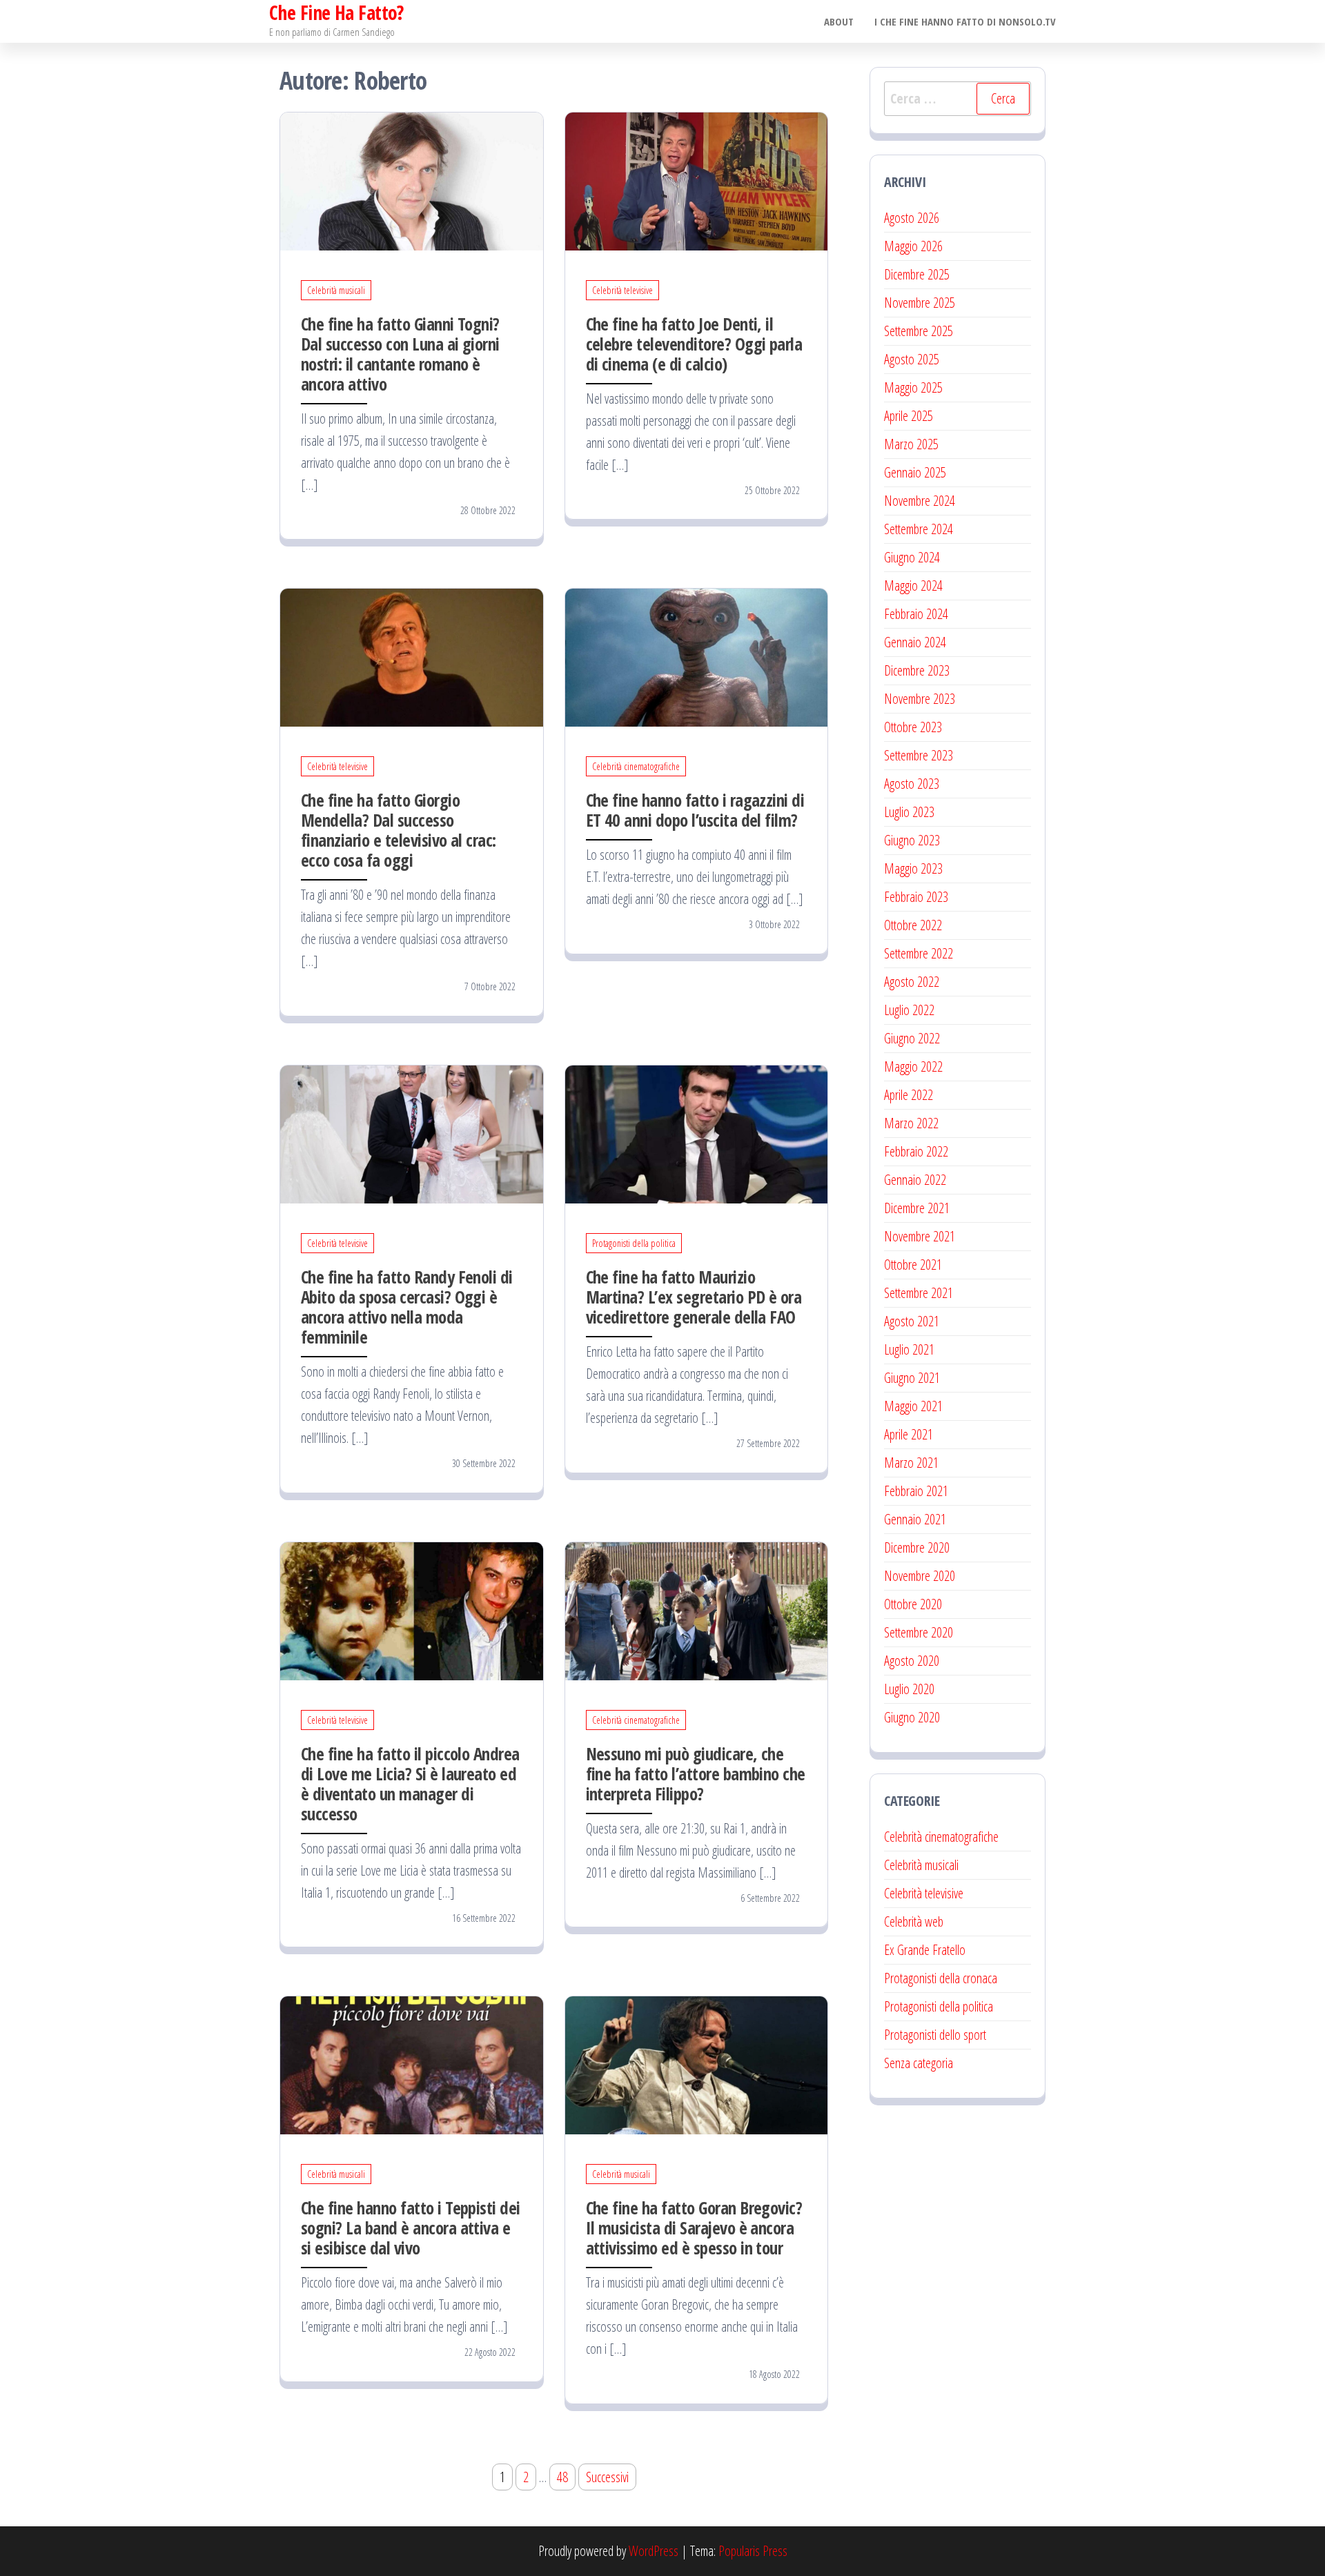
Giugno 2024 (912, 557)
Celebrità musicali (336, 290)
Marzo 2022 (911, 1123)
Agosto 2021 (912, 1321)
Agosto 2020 (912, 1661)
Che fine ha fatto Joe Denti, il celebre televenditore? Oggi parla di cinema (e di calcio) (694, 344)
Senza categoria (919, 2063)
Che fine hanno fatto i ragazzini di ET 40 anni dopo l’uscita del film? (695, 810)
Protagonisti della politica (634, 1243)
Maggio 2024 (913, 586)
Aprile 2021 (909, 1434)
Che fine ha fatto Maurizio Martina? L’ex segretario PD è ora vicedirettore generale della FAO (694, 1297)
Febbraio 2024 (916, 614)
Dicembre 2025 (917, 274)
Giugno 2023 (912, 840)
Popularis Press (753, 2551)
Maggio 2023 (913, 868)
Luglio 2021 (909, 1349)
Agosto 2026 (912, 218)
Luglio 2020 (909, 1689)
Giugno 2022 (912, 1038)
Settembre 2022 (919, 953)
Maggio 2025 (913, 387)
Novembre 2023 (920, 699)
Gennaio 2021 (915, 1519)
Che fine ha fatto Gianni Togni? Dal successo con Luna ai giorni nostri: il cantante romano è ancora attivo (400, 354)
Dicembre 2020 (917, 1547)
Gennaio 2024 (915, 642)
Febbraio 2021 (916, 1491)
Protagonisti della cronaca (941, 1978)
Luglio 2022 (909, 1010)
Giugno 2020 (912, 1717)
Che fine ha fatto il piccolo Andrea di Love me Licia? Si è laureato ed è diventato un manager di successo (410, 1783)
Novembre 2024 (920, 501)
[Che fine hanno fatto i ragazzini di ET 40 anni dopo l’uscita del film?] (697, 657)
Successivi (607, 2477)
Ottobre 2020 (913, 1604)
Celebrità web (914, 1921)
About (839, 21)
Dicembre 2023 (917, 670)
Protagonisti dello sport (935, 2035)
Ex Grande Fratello (925, 1950)
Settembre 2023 (919, 755)
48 (562, 2477)
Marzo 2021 (911, 1463)
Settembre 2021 (919, 1293)
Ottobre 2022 (913, 925)
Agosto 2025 (912, 359)
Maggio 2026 (913, 246)
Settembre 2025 (919, 331)
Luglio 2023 (909, 812)
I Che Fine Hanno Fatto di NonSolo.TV (965, 21)
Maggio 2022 (913, 1066)
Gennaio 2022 (915, 1180)
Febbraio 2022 (916, 1151)
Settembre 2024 (919, 529)
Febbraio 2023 (916, 897)
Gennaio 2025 (915, 472)
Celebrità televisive (622, 290)
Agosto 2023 (912, 784)
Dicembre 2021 (917, 1208)
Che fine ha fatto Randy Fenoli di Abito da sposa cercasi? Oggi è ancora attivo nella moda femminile (407, 1307)
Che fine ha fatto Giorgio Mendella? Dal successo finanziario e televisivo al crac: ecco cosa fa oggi (399, 830)
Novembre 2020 (920, 1576)
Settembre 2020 (919, 1632)
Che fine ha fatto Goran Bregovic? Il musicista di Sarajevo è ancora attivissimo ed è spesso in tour (694, 2228)
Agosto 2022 (912, 982)
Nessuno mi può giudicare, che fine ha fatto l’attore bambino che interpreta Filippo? (696, 1773)
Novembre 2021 (920, 1236)
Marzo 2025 (911, 444)
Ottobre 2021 (913, 1265)
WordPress (654, 2551)
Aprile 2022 (909, 1095)
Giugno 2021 (912, 1378)
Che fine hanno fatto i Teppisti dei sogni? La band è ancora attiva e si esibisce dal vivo (411, 2228)
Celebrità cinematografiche (636, 766)
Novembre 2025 (920, 303)
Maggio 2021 (913, 1406)
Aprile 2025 (909, 416)
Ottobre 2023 (913, 727)
